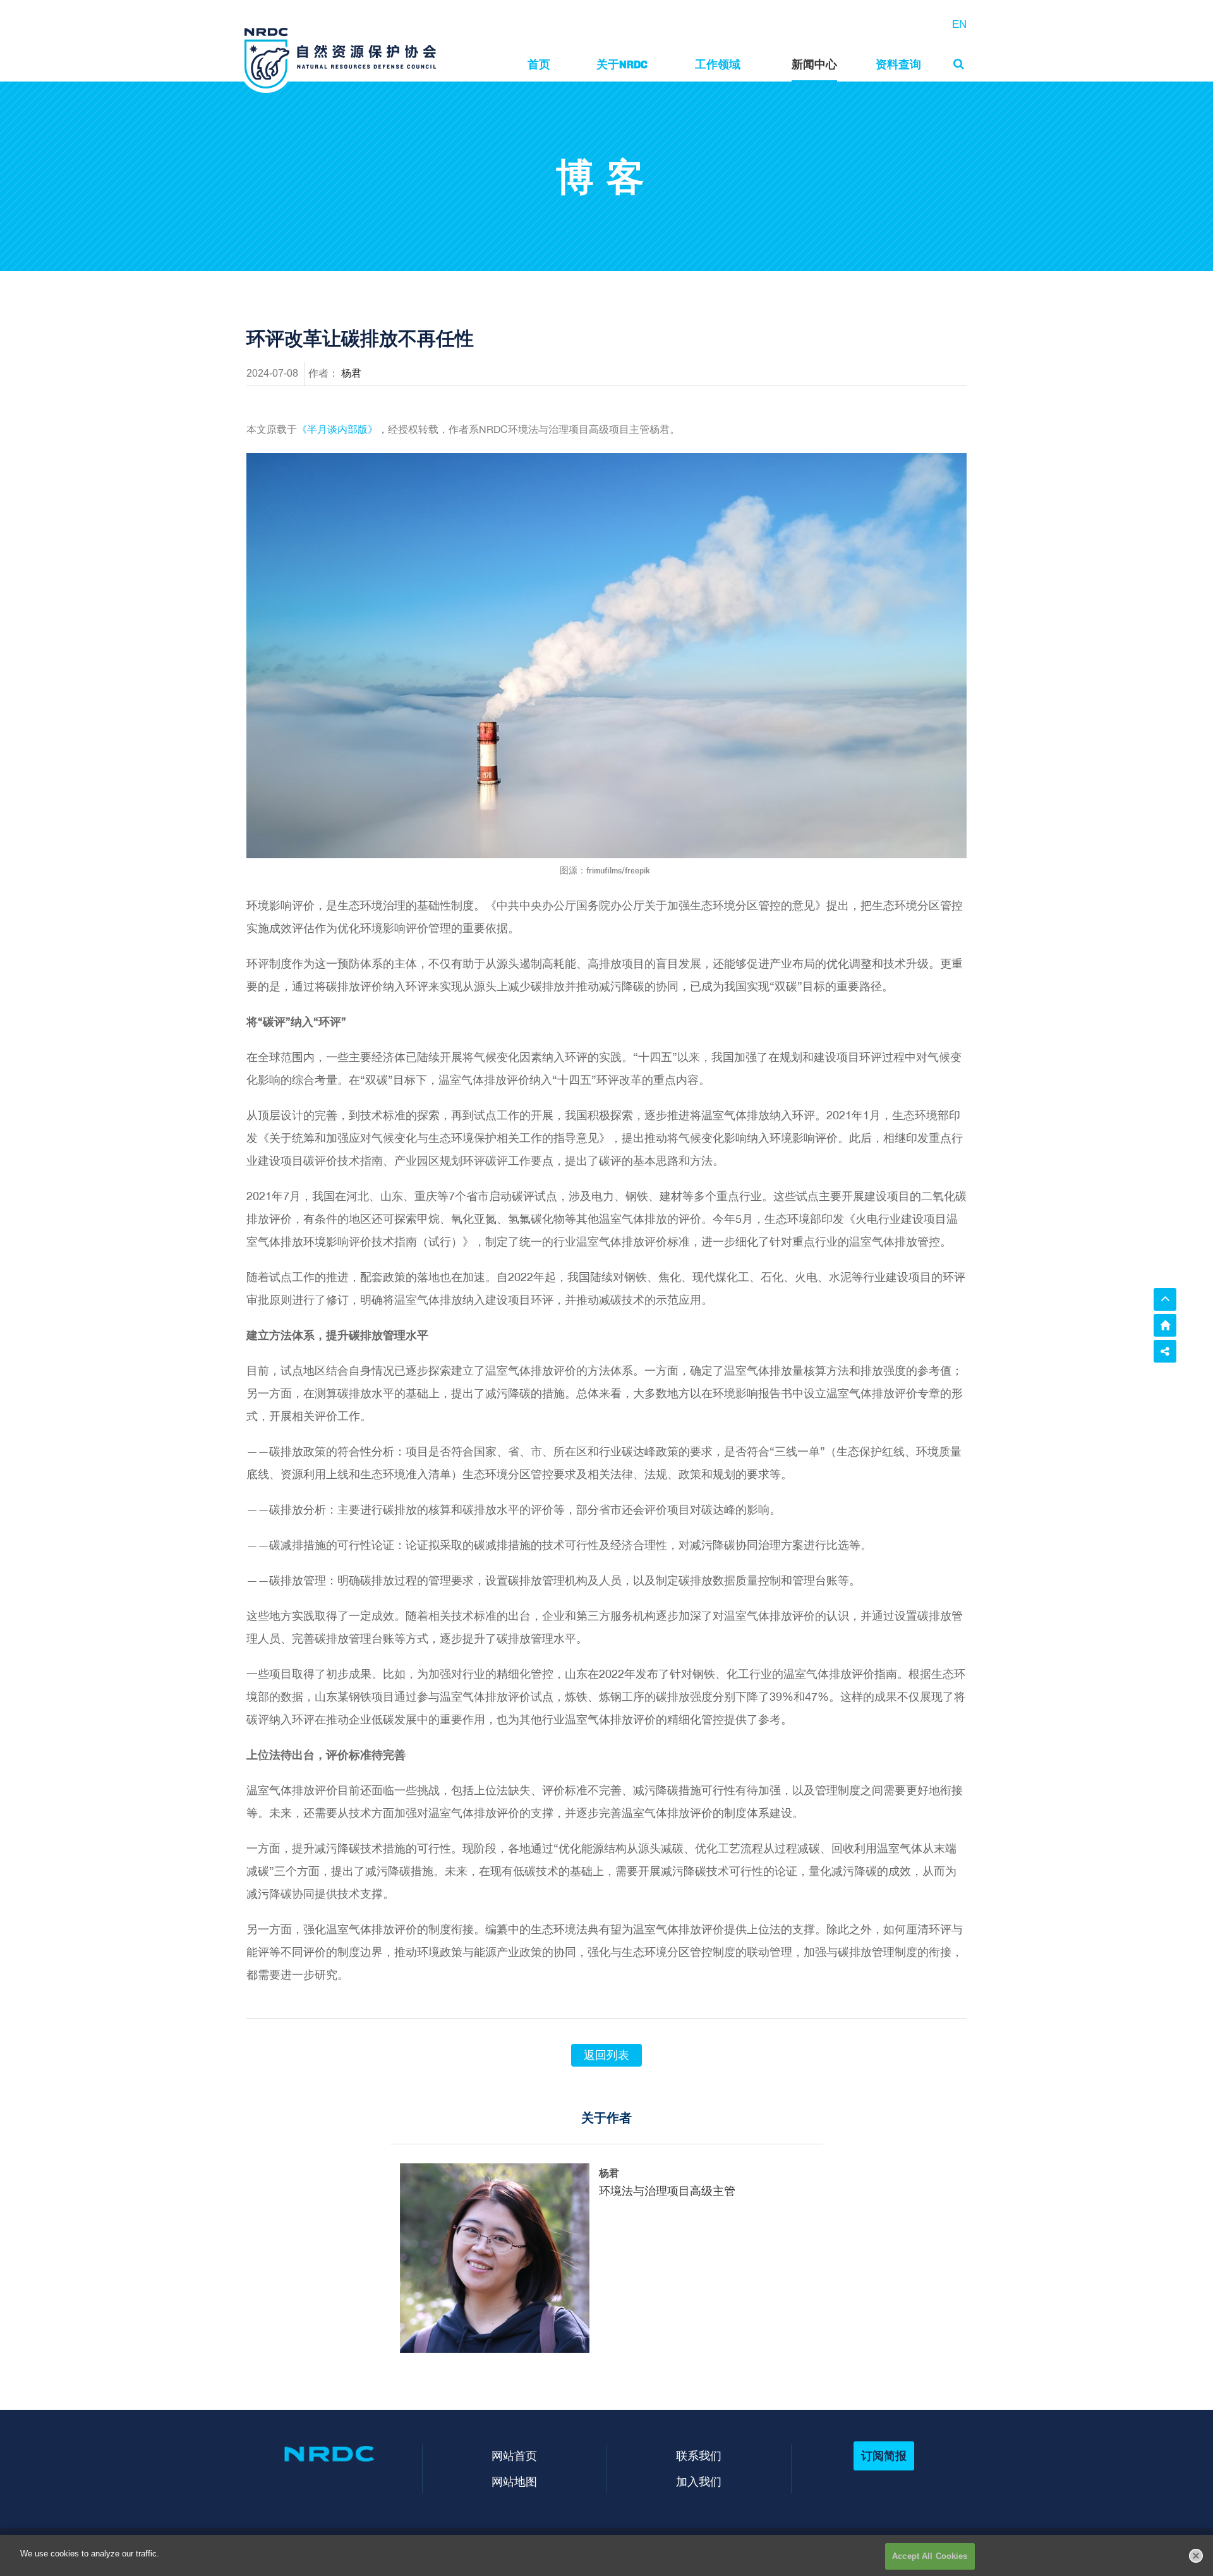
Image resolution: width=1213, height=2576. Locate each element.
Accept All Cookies (930, 2556)
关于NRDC (622, 64)
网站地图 (514, 2482)
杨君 (351, 373)
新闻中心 (814, 64)
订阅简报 (884, 2456)
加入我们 (699, 2482)
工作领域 (718, 64)
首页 (539, 64)
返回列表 (606, 2055)
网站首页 (514, 2456)
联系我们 (699, 2456)
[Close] (1196, 2556)
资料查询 (898, 64)
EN (959, 24)
